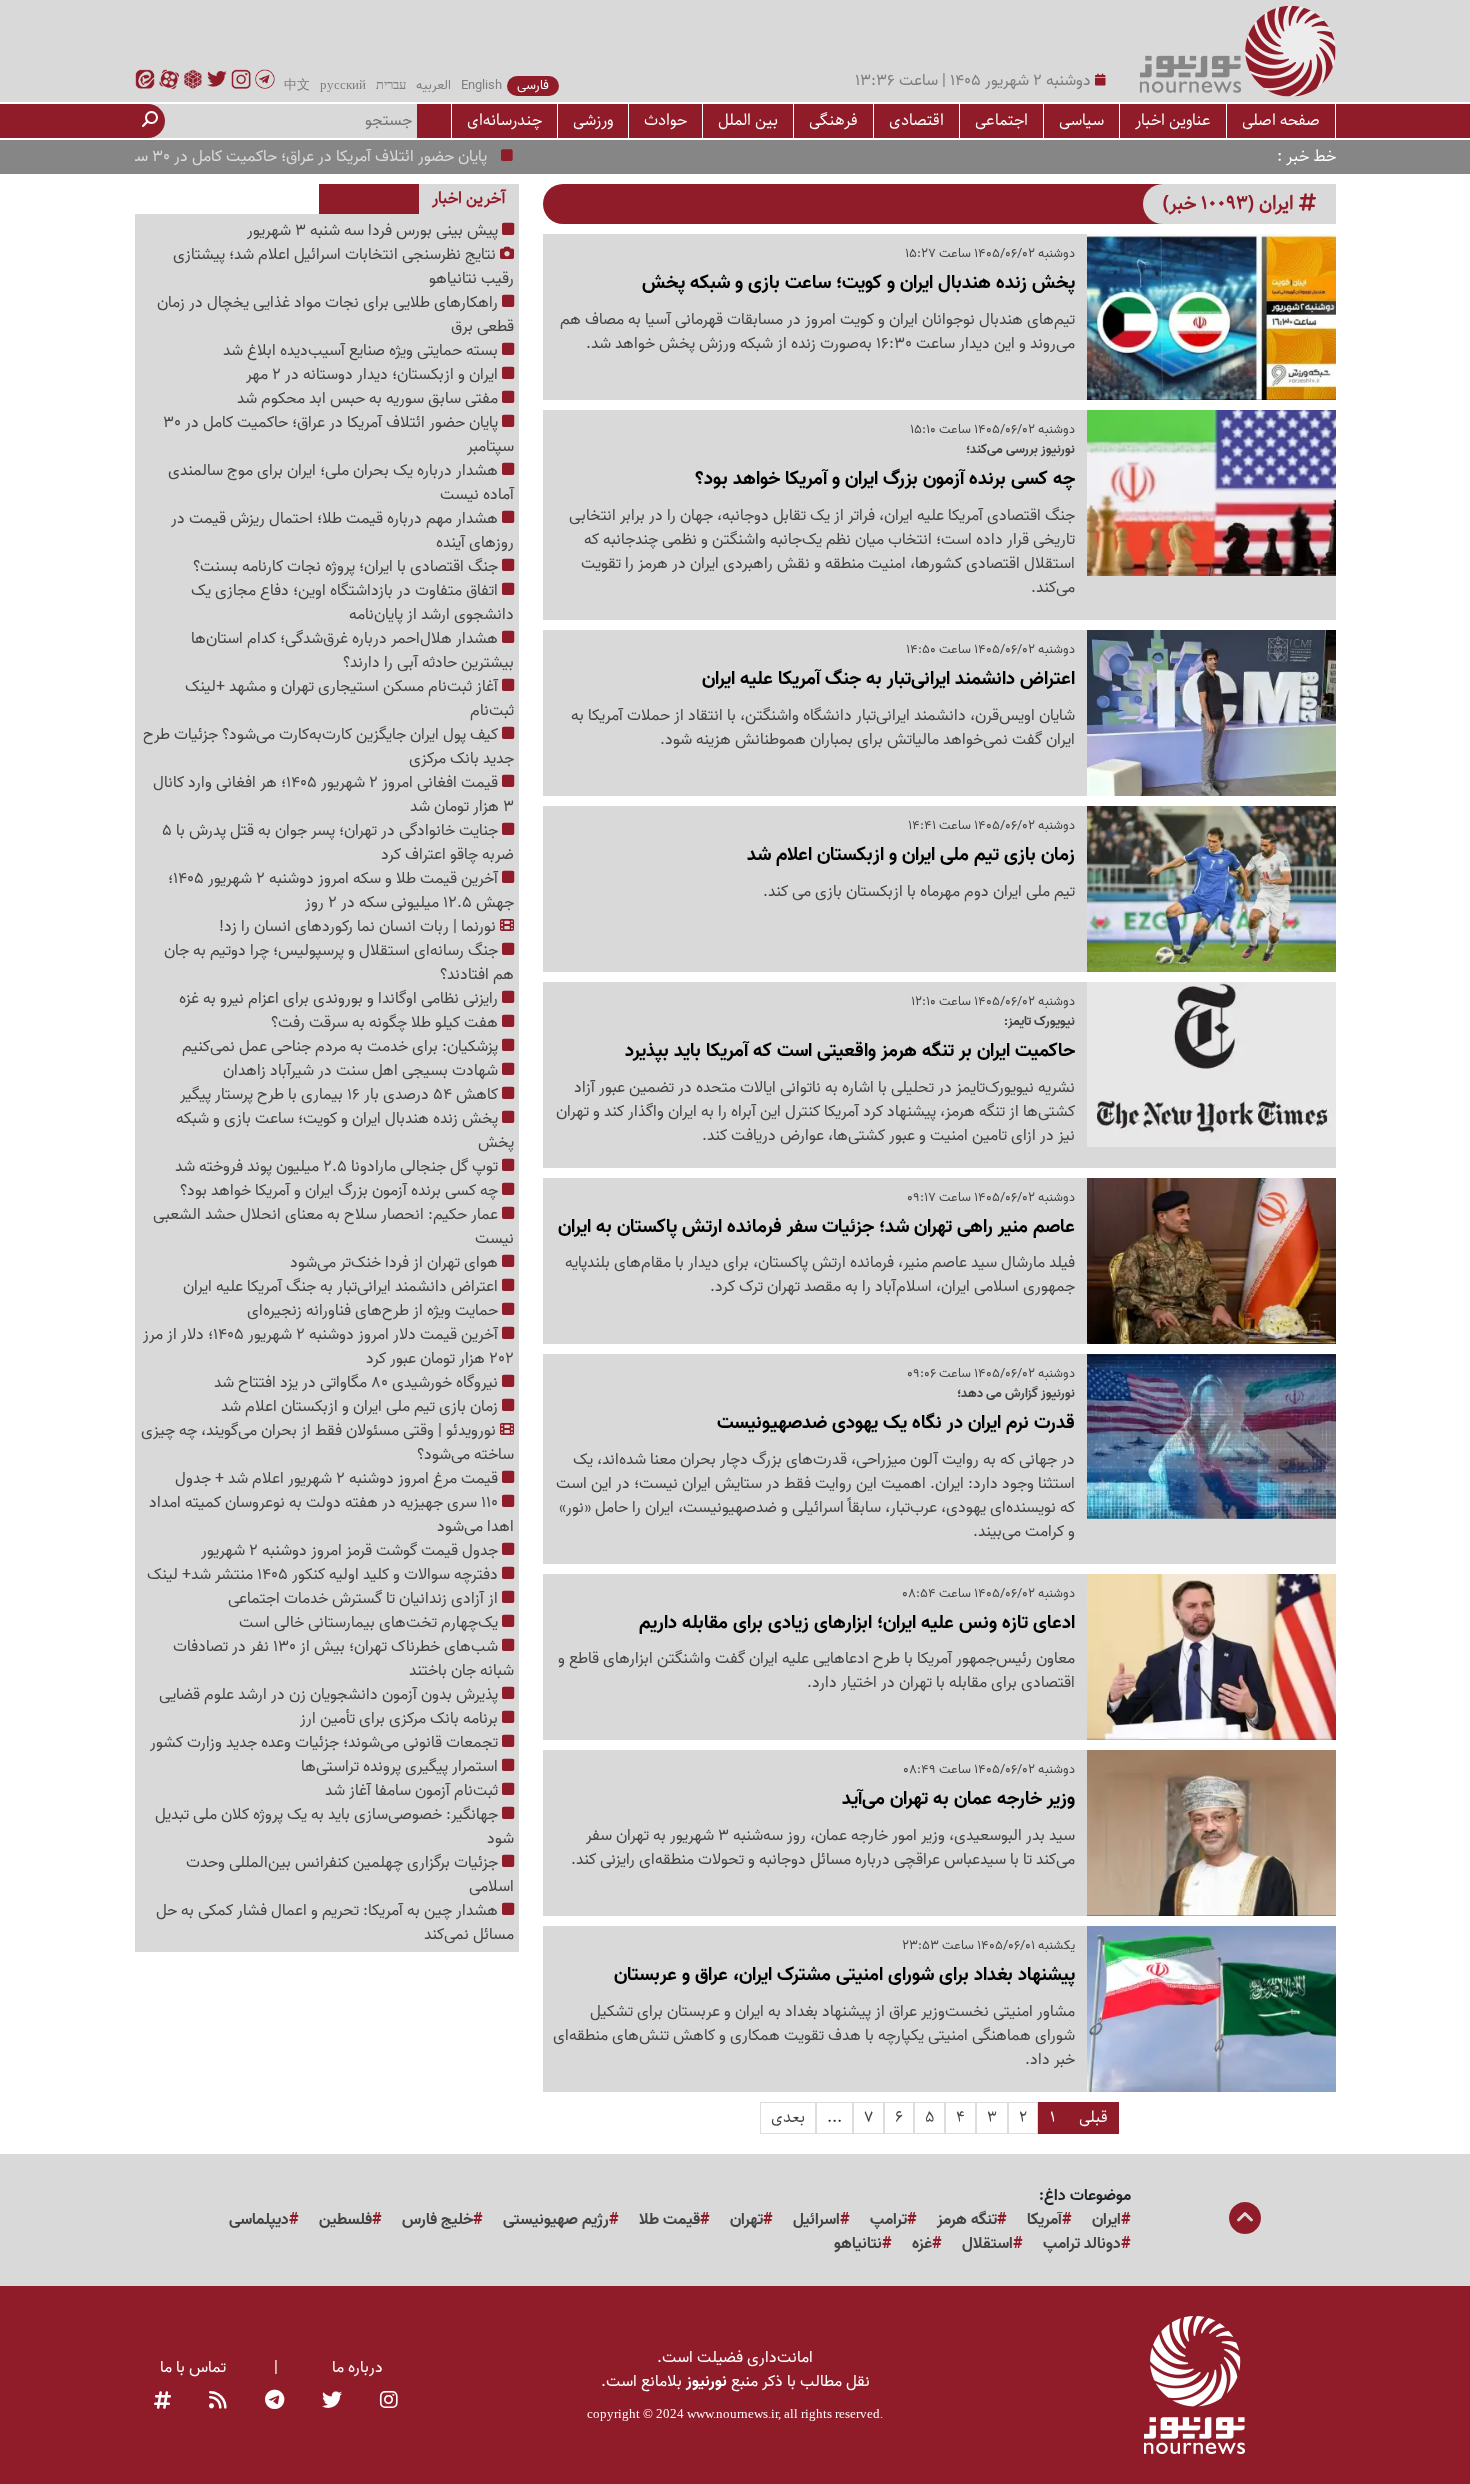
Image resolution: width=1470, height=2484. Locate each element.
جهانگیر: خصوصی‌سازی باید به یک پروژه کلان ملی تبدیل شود (334, 1827)
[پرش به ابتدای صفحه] (1245, 2220)
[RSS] (218, 2402)
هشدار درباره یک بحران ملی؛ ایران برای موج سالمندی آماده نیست (341, 483)
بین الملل (748, 120)
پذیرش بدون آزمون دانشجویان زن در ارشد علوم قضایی (330, 1695)
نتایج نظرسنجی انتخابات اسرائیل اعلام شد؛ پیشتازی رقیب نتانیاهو (343, 267)
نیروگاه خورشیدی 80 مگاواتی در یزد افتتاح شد (358, 1383)
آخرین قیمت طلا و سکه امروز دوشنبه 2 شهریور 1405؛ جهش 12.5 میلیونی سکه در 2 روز (341, 891)
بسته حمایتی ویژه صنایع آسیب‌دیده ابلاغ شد (362, 351)
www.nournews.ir (732, 2413)
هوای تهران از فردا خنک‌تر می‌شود (396, 1263)
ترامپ (888, 2220)
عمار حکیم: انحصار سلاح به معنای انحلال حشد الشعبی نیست (333, 1227)
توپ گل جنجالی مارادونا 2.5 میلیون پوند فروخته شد (338, 1167)
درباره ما (357, 2368)
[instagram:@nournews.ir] (389, 2402)
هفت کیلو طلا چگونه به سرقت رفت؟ (386, 1023)
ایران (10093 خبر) (1231, 203)
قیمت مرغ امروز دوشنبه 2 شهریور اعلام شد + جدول (338, 1479)
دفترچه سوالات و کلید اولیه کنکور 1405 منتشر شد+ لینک (324, 1575)
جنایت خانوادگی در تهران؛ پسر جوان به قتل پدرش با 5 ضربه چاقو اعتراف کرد (338, 843)
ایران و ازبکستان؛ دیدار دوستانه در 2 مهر (374, 375)
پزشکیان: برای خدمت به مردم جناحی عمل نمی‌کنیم (342, 1047)
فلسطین (345, 2220)
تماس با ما (193, 2368)
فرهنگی (833, 120)
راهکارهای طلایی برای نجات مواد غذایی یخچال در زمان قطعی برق (335, 315)
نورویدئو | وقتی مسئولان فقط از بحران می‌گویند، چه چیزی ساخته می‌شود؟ (327, 1443)
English (481, 86)
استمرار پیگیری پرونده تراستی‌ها (401, 1767)
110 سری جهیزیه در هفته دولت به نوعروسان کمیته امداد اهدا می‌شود (331, 1515)
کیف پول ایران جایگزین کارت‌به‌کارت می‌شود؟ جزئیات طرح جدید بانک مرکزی (328, 747)
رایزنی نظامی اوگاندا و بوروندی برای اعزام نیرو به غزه (340, 999)
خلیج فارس (437, 2220)
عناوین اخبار (1173, 120)
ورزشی (593, 120)
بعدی (788, 2117)
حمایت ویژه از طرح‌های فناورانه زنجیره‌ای (374, 1311)
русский (343, 86)
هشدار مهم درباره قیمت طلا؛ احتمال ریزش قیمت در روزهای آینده (342, 531)
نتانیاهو (858, 2244)
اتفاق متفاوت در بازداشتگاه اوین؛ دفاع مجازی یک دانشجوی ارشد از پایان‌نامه (352, 603)
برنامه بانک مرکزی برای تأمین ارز (401, 1719)
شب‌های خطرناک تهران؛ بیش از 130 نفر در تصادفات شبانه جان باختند (343, 1659)
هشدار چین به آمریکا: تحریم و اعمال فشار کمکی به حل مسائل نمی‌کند (335, 1923)
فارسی (533, 86)
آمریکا (1044, 2220)
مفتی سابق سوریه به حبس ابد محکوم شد (369, 399)
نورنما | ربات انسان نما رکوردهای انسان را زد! (359, 927)
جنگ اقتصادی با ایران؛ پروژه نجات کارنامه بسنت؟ (347, 567)
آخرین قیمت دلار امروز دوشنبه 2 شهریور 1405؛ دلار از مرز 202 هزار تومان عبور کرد (328, 1347)
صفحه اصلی (1281, 120)
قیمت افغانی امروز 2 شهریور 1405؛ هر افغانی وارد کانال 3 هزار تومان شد (333, 795)
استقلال (987, 2244)
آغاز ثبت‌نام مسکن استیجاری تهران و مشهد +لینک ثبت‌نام (349, 699)
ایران (1106, 2220)
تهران (746, 2220)
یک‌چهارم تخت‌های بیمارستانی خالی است (370, 1623)
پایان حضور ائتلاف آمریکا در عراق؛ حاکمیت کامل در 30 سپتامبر (345, 157)
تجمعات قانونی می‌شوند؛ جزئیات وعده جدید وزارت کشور (326, 1743)
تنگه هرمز (967, 2220)
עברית (391, 86)
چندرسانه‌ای (504, 120)
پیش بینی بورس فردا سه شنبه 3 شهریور (374, 231)
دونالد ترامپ (1082, 2244)
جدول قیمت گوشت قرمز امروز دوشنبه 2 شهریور (351, 1551)
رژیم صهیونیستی (556, 2220)
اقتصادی (916, 120)
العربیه (433, 86)
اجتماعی (1001, 120)
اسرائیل (816, 2220)
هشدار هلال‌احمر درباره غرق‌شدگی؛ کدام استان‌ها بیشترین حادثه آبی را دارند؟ (352, 651)
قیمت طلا (669, 2220)
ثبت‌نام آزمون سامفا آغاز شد (413, 1791)
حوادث (665, 120)
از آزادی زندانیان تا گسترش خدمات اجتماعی (365, 1599)
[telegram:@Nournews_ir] (274, 2402)
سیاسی (1081, 120)
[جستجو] (150, 121)
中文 (297, 86)
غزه (922, 2244)
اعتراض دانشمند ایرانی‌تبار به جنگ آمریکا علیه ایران (342, 1287)
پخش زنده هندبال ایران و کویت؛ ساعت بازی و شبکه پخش (345, 1131)
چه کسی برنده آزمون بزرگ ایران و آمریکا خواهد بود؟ (341, 1191)
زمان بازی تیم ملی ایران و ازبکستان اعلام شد (361, 1407)
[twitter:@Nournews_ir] (332, 2402)
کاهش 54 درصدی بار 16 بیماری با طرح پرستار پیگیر (341, 1095)
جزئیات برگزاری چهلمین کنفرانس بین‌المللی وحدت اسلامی (350, 1875)
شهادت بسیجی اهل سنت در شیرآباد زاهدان (362, 1071)
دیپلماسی (259, 2220)
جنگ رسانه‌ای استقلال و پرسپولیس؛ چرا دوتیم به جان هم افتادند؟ (339, 963)
